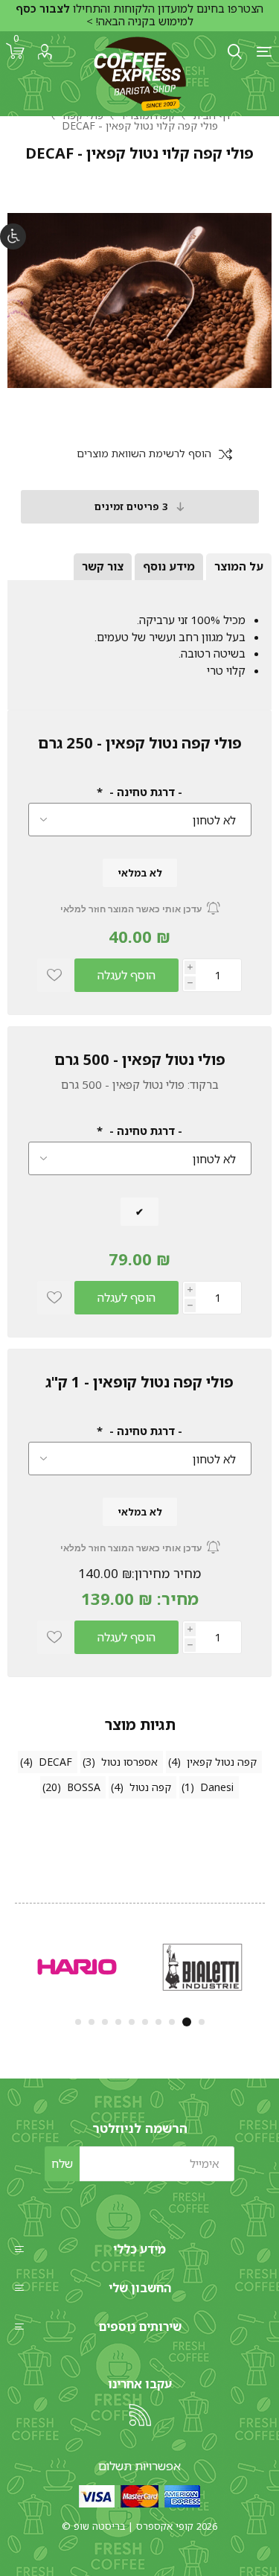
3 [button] (173, 2022)
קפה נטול (150, 1787)
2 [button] (188, 2022)
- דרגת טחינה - (144, 792)
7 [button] (118, 2022)
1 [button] (202, 2022)
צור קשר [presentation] (103, 566)
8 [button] (105, 2022)
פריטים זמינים (131, 506)
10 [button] (78, 2022)
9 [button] (92, 2022)
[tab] (239, 567)
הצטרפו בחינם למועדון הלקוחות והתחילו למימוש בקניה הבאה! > (139, 15)
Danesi (217, 1787)
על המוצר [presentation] (239, 566)
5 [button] (145, 2022)
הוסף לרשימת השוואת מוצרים (144, 454)
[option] (202, 1967)
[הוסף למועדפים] (54, 975)
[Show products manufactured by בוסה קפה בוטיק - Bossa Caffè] (202, 1967)
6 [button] (132, 2022)
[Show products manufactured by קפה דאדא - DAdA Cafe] (77, 1967)
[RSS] (140, 2415)
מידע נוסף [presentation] (169, 566)
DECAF (55, 1762)
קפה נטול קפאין (222, 1762)
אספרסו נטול (129, 1762)
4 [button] (158, 2022)
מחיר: (178, 1599)
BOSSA (84, 1787)
